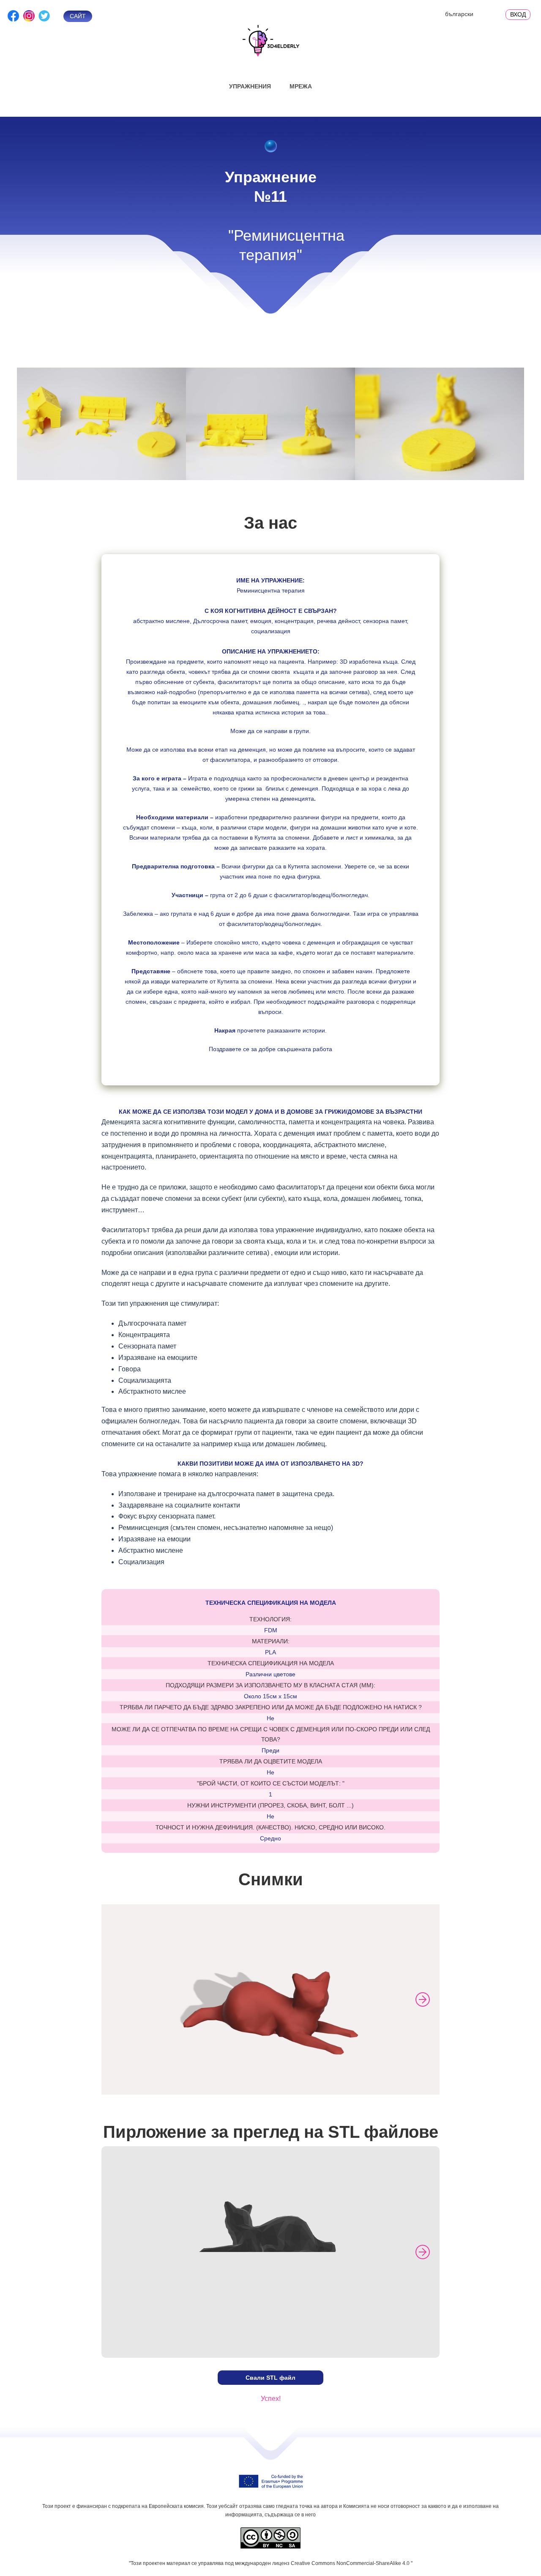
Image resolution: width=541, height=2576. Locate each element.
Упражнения (250, 86)
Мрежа (301, 86)
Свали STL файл (270, 2378)
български (459, 14)
